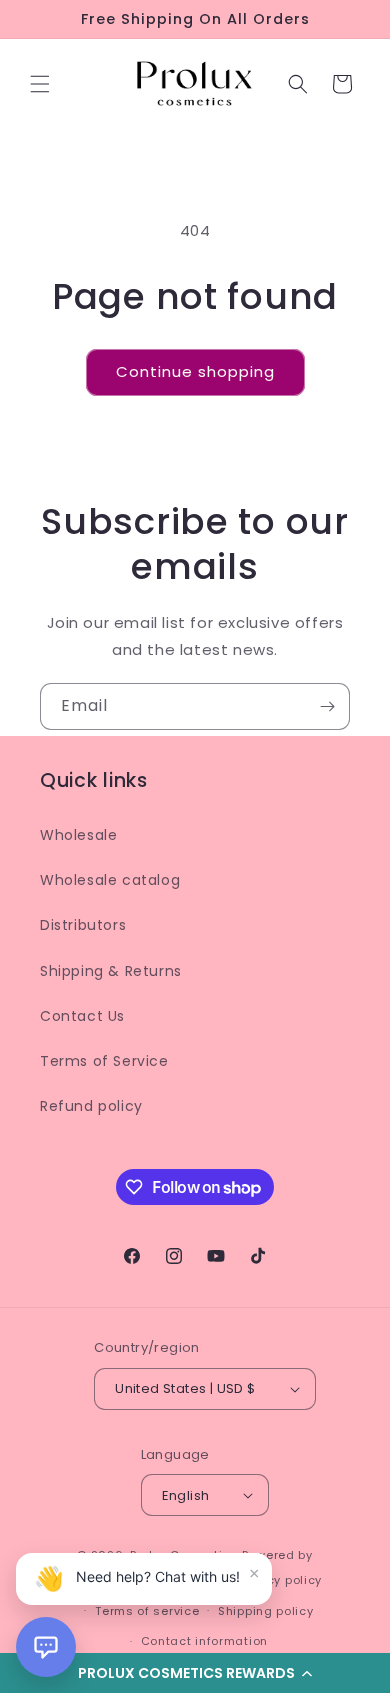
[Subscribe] (327, 706)
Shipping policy (266, 1611)
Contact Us (82, 1016)
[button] (40, 84)
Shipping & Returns (111, 971)
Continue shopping (195, 371)
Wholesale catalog (110, 880)
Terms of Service (104, 1061)
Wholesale (78, 835)
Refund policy (91, 1106)
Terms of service (147, 1611)
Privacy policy (279, 1580)
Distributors (83, 925)
